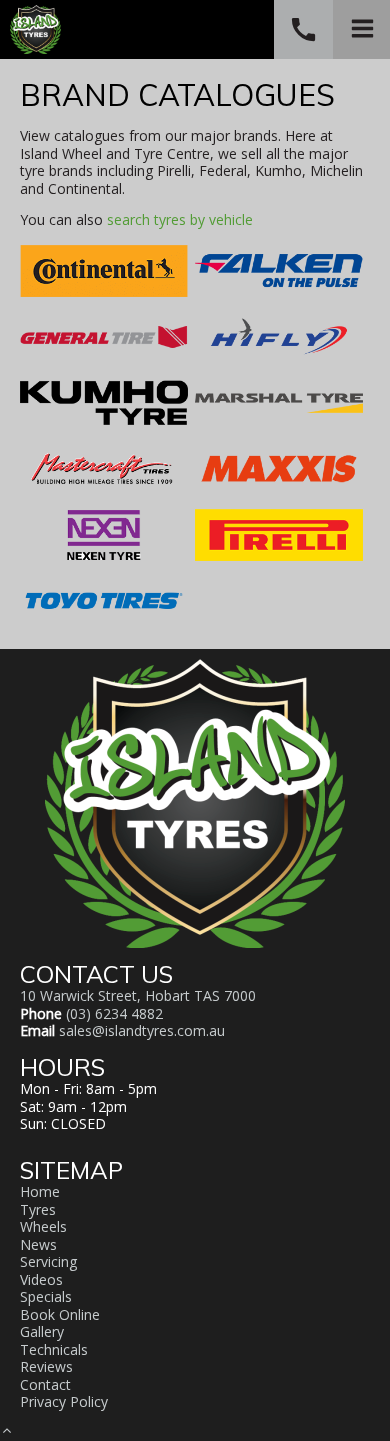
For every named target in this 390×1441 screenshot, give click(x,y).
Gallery (42, 1331)
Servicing (48, 1261)
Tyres (38, 1209)
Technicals (54, 1349)
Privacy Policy (64, 1401)
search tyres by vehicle (180, 219)
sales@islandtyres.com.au (142, 1030)
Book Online (60, 1314)
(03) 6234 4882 (114, 1013)
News (38, 1244)
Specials (46, 1296)
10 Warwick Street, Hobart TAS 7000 (138, 995)
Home (40, 1191)
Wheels (43, 1226)
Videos (41, 1279)
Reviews (46, 1366)
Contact (45, 1384)
